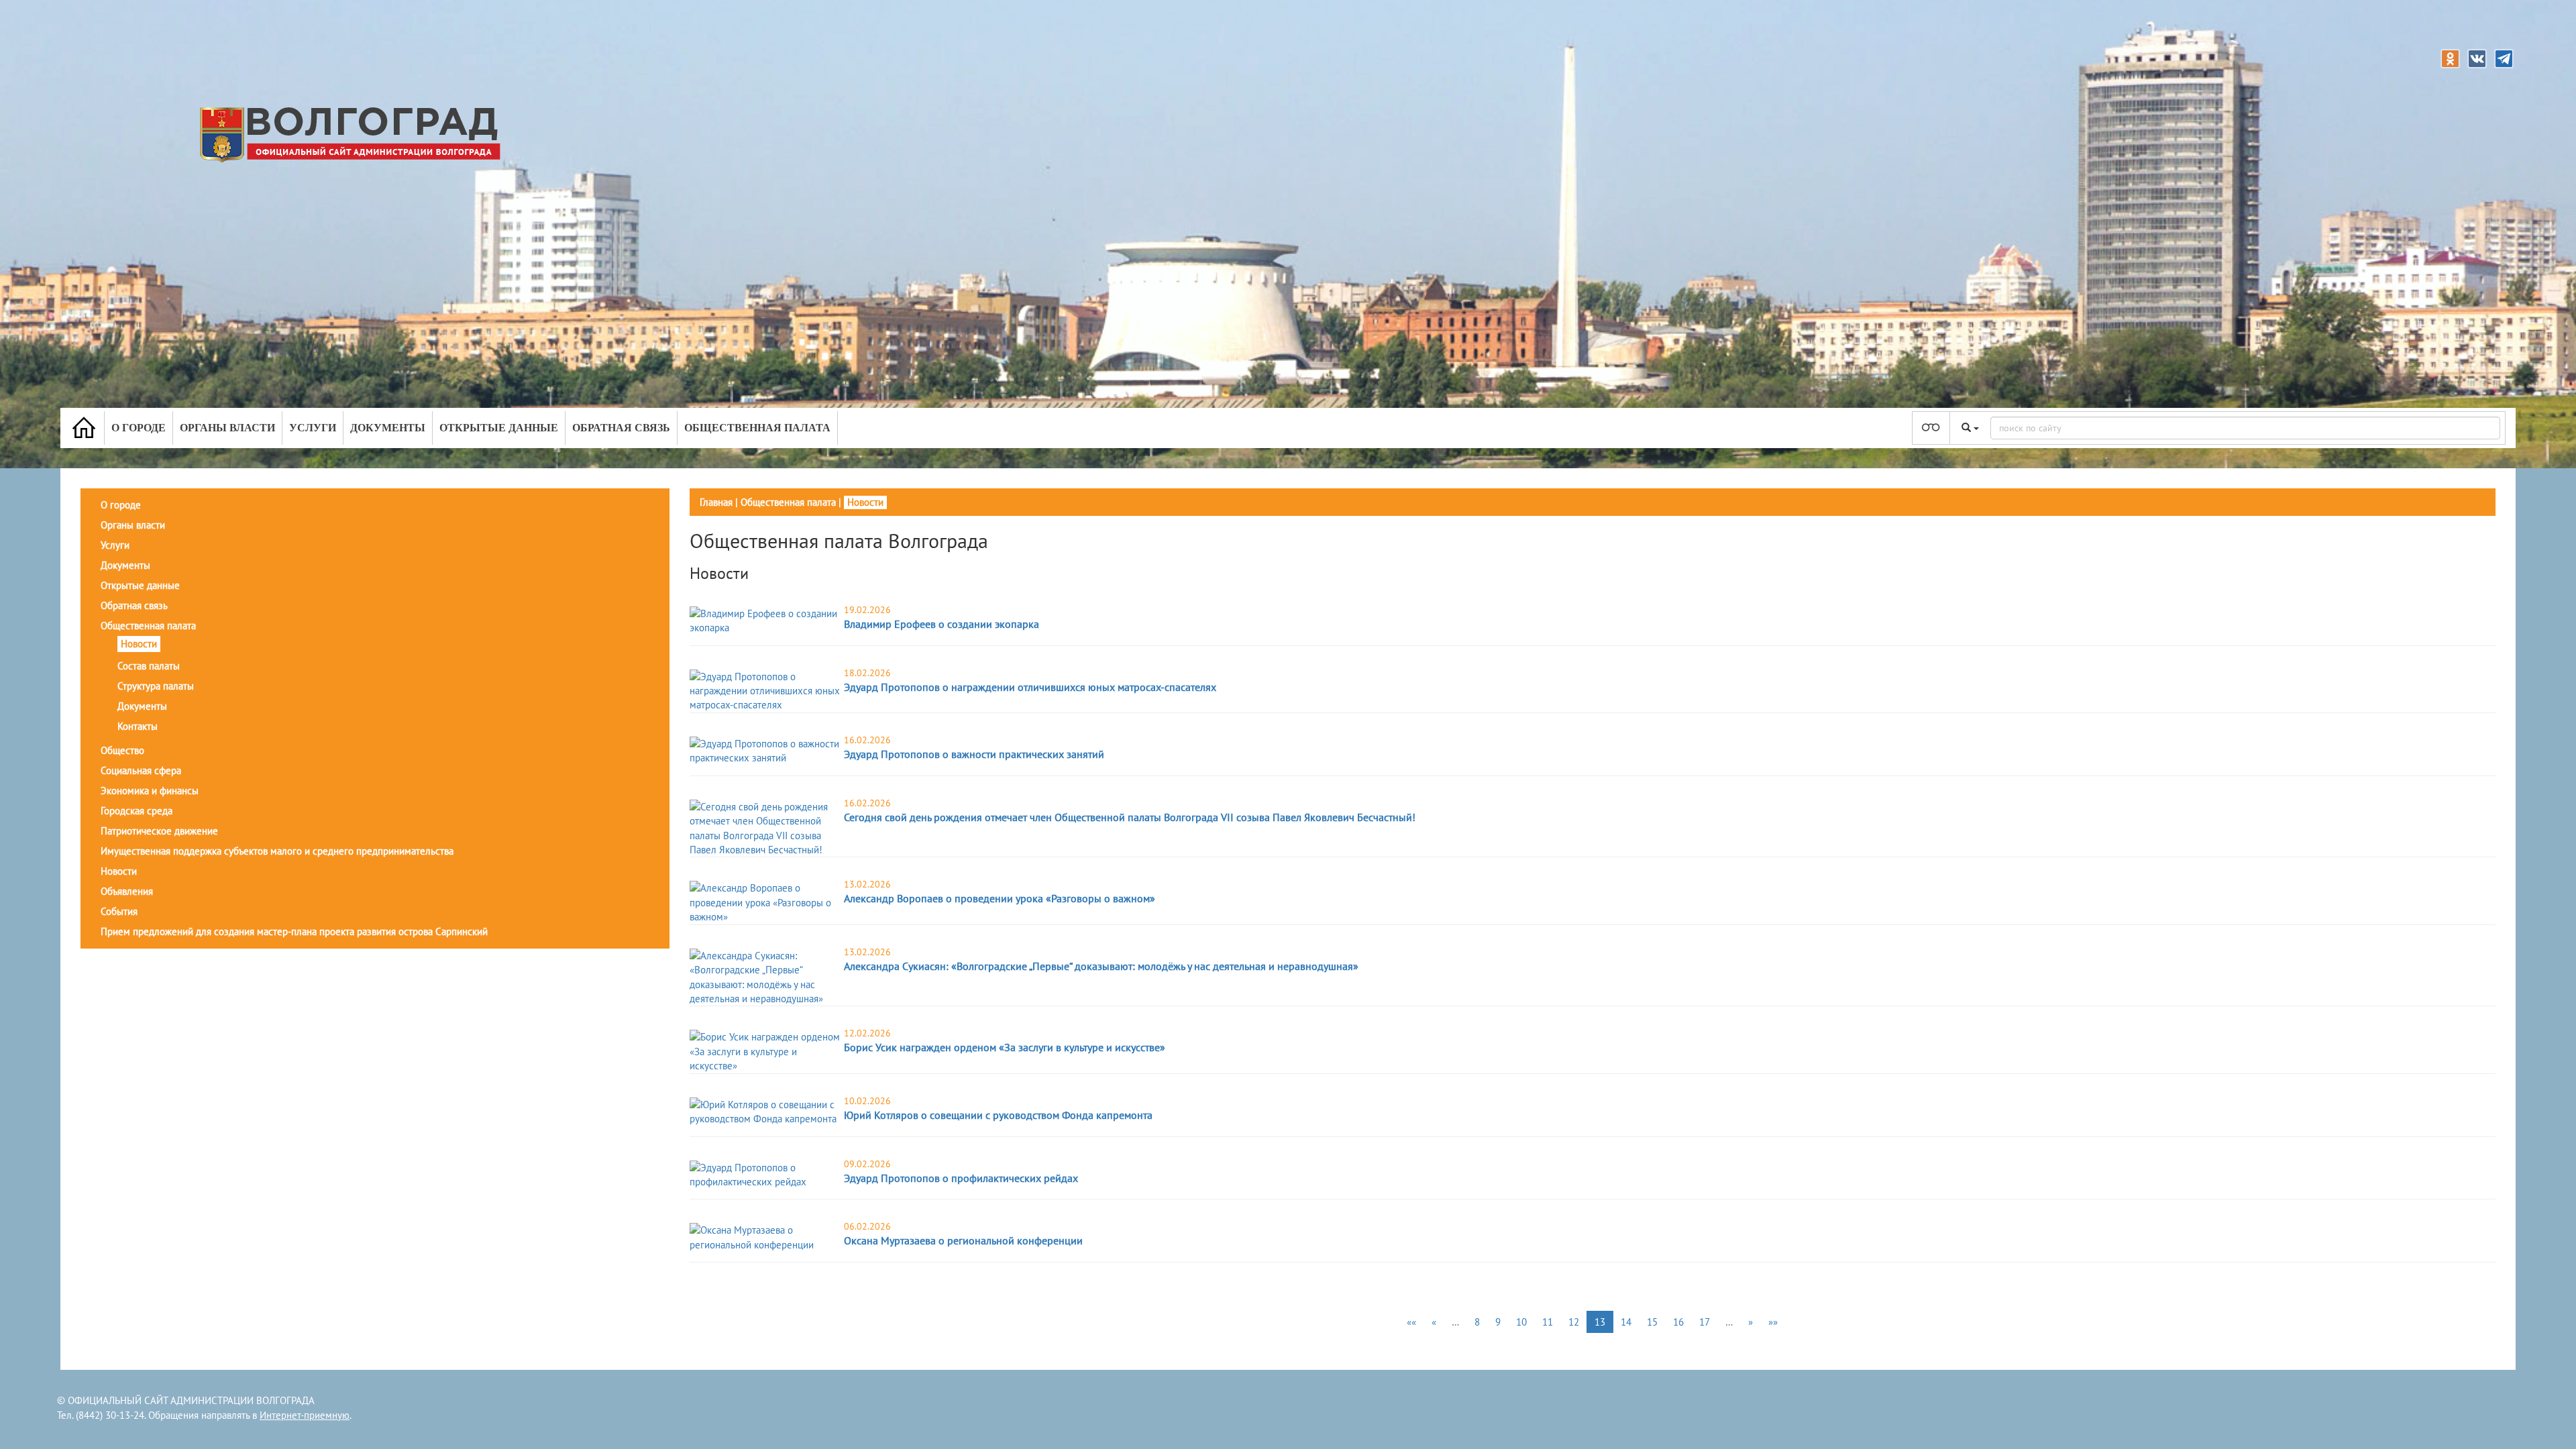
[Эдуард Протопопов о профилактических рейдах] (765, 1174)
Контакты (138, 726)
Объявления (127, 891)
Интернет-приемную (305, 1415)
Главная (716, 502)
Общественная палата (757, 428)
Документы (388, 428)
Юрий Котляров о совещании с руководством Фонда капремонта (998, 1115)
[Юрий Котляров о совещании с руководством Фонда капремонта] (765, 1111)
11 (1548, 1322)
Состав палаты (149, 666)
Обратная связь (621, 428)
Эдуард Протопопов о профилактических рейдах (961, 1178)
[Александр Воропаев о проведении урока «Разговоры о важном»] (765, 901)
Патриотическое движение (159, 831)
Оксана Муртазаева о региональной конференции (963, 1240)
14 (1626, 1322)
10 (1521, 1322)
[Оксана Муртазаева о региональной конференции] (765, 1237)
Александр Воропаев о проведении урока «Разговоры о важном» (1000, 898)
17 (1705, 1322)
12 (1574, 1322)
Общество (122, 750)
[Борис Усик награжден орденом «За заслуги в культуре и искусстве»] (765, 1050)
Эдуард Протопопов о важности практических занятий (974, 754)
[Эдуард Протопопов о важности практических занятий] (765, 750)
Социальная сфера (141, 770)
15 (1652, 1322)
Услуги (313, 428)
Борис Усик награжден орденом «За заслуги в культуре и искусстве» (1005, 1047)
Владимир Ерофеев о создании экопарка (942, 624)
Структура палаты (156, 686)
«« (1411, 1322)
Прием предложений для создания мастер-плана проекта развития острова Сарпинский (294, 931)
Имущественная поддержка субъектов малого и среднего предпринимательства (277, 851)
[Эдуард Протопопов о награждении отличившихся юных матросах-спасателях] (765, 690)
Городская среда (137, 811)
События (119, 911)
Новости (139, 644)
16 (1678, 1322)
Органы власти (227, 428)
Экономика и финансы (150, 791)
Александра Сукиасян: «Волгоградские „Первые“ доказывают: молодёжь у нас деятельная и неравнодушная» (1101, 966)
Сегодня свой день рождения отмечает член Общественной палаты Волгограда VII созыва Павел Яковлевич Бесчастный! (1130, 817)
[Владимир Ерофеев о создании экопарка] (765, 620)
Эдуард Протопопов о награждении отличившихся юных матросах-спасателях (1030, 687)
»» (1773, 1322)
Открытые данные (499, 428)
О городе (139, 428)
